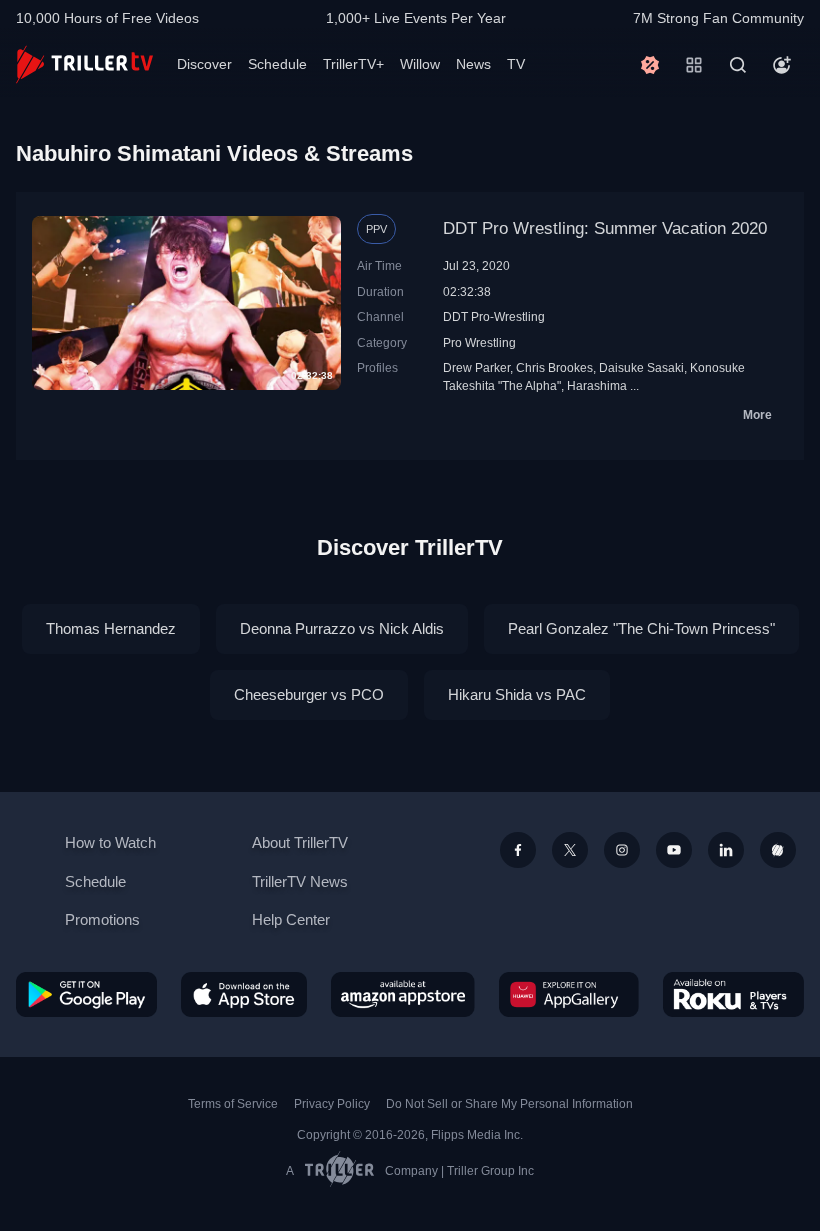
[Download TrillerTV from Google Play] (86, 994)
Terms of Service (233, 1104)
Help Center (291, 919)
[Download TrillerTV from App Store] (244, 994)
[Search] (738, 65)
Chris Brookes (554, 367)
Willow (420, 64)
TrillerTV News (300, 881)
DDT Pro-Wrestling (494, 316)
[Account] (782, 65)
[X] (570, 850)
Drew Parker (476, 367)
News (473, 64)
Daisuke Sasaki (641, 367)
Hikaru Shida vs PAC (517, 694)
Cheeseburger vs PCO (309, 694)
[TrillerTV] (84, 64)
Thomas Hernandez (111, 628)
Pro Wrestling (479, 342)
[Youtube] (674, 850)
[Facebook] (518, 850)
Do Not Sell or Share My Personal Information (509, 1104)
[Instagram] (622, 850)
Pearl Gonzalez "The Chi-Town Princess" (641, 628)
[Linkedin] (726, 850)
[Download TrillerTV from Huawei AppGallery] (569, 994)
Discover (204, 64)
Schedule (277, 64)
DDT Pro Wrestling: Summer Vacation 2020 (605, 228)
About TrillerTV (300, 842)
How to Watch (110, 842)
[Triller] (778, 850)
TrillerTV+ (353, 64)
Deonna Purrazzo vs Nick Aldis (342, 628)
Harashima (597, 385)
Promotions (102, 919)
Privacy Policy (332, 1104)
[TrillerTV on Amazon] (403, 994)
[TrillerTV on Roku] (733, 994)
